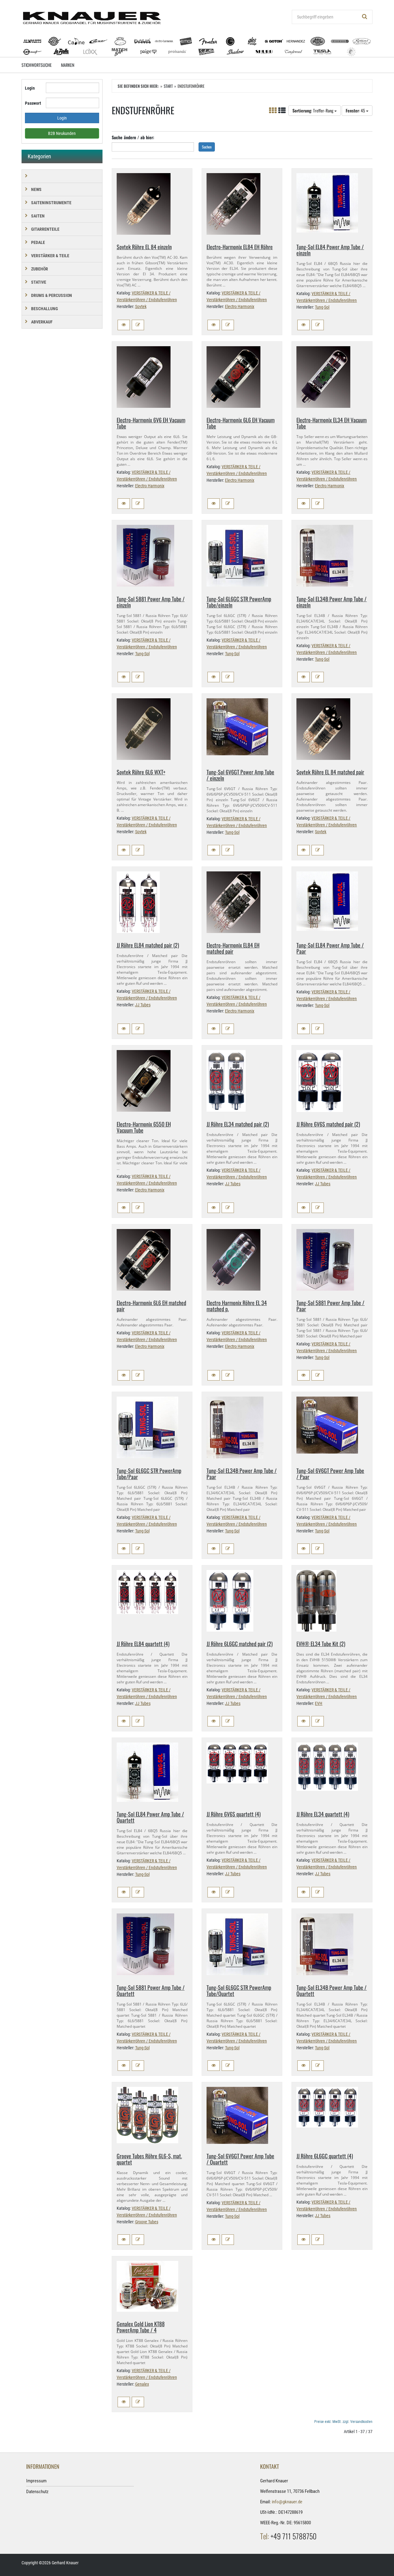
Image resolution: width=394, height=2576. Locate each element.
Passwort (33, 103)
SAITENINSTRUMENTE (51, 203)
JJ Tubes (143, 1005)
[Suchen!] (365, 17)
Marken (68, 65)
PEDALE (38, 242)
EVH (319, 1703)
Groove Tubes (147, 2222)
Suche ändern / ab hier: (133, 137)
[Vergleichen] (138, 325)
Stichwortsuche (37, 65)
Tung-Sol (322, 307)
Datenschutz (37, 2492)
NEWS (36, 189)
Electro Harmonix (240, 306)
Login (30, 88)
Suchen (207, 147)
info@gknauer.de (287, 2502)
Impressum (36, 2481)
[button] (124, 325)
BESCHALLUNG (44, 309)
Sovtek (141, 306)
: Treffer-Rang (313, 110)
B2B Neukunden (62, 133)
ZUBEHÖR (40, 269)
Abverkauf (42, 322)
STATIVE (39, 282)
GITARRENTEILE (45, 229)
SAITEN (38, 216)
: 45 (356, 110)
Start (168, 86)
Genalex (142, 2384)
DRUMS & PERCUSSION (52, 295)
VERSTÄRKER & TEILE (50, 256)
